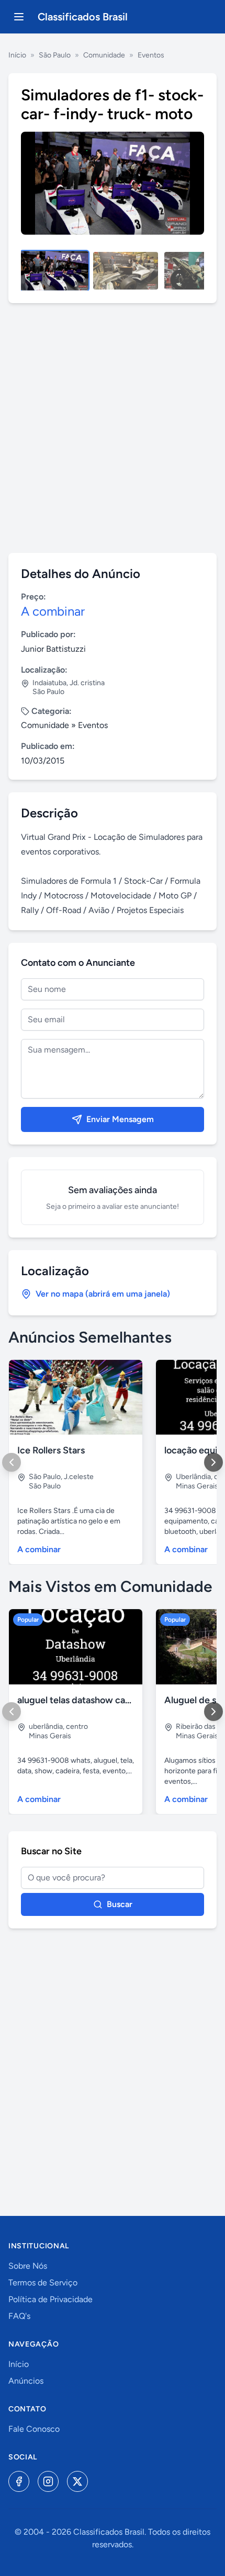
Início (17, 55)
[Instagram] (48, 2481)
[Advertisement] (113, 428)
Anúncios (26, 2381)
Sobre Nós (28, 2266)
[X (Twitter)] (77, 2481)
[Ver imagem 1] (54, 271)
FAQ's (19, 2316)
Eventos (151, 55)
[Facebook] (19, 2481)
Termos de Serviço (43, 2283)
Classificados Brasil (83, 17)
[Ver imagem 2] (126, 271)
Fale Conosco (34, 2429)
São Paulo (55, 55)
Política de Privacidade (50, 2299)
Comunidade (104, 55)
